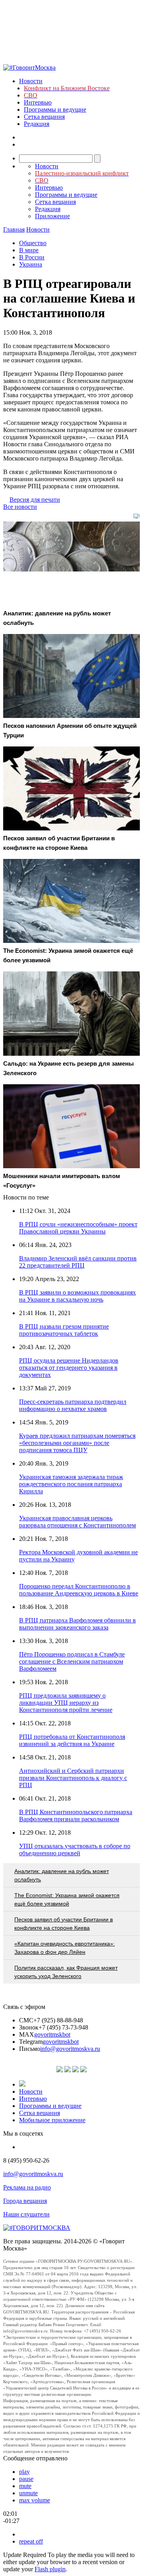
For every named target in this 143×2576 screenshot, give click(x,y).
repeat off (31, 2541)
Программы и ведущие (55, 109)
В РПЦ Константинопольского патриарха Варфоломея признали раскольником (76, 1815)
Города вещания (25, 2201)
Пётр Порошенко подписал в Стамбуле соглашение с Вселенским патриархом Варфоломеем (72, 1661)
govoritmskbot (52, 2034)
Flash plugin (50, 2569)
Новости (31, 81)
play (24, 2472)
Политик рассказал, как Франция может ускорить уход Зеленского (66, 1972)
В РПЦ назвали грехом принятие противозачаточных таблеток (64, 1330)
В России (32, 257)
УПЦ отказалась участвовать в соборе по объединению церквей (75, 1850)
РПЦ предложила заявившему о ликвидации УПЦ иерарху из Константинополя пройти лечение (66, 1703)
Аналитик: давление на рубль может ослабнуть (62, 1875)
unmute (28, 2493)
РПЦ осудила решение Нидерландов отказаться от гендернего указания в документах (69, 1368)
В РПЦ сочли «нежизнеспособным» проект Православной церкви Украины (78, 1228)
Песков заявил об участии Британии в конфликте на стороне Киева (64, 1924)
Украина (31, 264)
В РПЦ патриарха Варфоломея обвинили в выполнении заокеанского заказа (77, 1624)
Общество (33, 243)
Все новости (20, 507)
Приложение (52, 216)
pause (26, 2479)
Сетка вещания (44, 117)
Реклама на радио (27, 2187)
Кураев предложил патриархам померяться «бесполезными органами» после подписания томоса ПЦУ (77, 1443)
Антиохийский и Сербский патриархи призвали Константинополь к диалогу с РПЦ (73, 1778)
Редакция (37, 124)
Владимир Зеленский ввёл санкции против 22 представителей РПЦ (78, 1262)
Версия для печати (35, 500)
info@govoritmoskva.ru (70, 2049)
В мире (29, 250)
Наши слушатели (26, 2214)
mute (25, 2486)
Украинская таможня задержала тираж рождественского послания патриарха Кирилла (71, 1484)
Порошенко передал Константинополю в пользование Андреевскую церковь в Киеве (79, 1590)
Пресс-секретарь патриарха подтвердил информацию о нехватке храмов (73, 1405)
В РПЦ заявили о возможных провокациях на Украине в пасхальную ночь (77, 1296)
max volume (35, 2500)
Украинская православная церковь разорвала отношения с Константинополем (77, 1522)
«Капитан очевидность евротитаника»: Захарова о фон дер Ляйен (65, 1948)
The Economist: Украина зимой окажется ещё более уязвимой (67, 1899)
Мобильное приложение (52, 2120)
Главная (14, 229)
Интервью (38, 102)
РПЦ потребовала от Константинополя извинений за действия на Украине (72, 1740)
